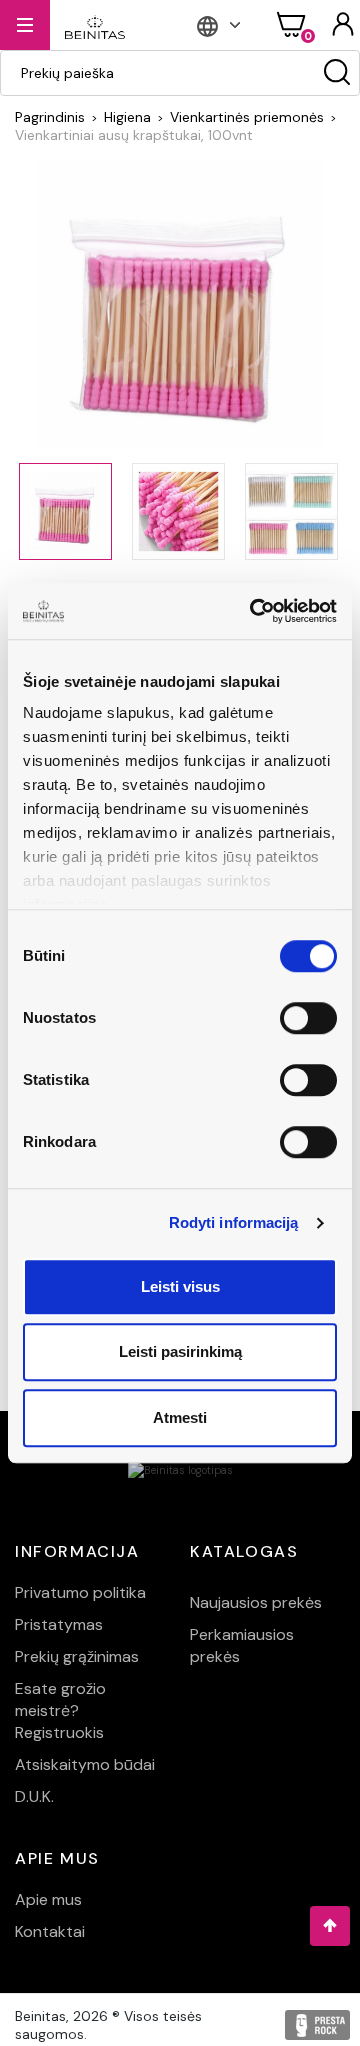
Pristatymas (59, 1624)
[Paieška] (337, 73)
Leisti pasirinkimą (180, 1351)
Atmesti (180, 1417)
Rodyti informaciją (234, 1222)
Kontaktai (50, 1931)
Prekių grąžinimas (77, 1656)
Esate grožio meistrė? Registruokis (60, 1710)
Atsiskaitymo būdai (85, 1764)
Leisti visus (180, 1286)
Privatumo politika (80, 1592)
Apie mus (48, 1899)
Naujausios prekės (256, 1602)
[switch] (308, 1018)
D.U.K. (34, 1796)
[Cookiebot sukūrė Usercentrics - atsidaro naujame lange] (254, 611)
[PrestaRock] (317, 2025)
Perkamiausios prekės (242, 1645)
